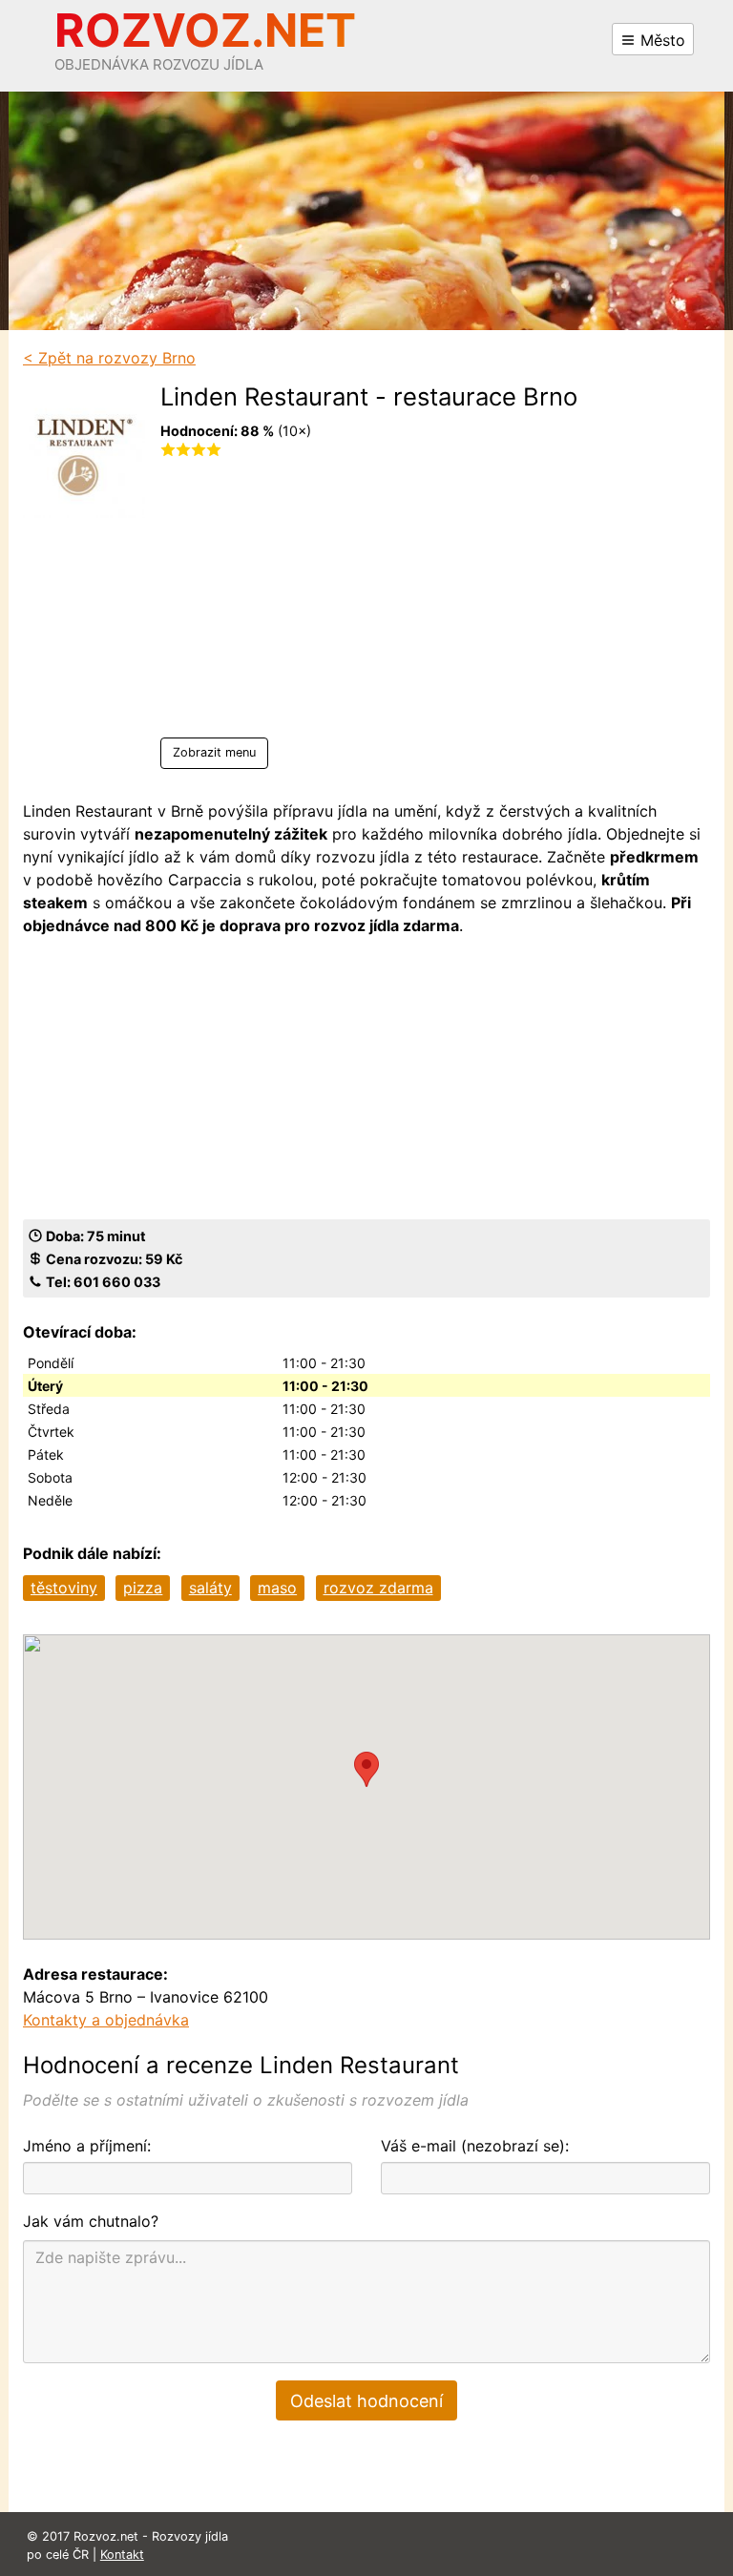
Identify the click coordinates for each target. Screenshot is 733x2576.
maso (277, 1588)
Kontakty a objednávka (106, 2020)
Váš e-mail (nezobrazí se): (475, 2146)
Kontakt (122, 2555)
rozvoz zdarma (378, 1588)
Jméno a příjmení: (87, 2146)
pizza (143, 1588)
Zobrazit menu (214, 752)
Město (660, 40)
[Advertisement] (369, 604)
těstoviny (64, 1588)
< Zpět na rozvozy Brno (109, 358)
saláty (210, 1588)
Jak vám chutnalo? (91, 2221)
